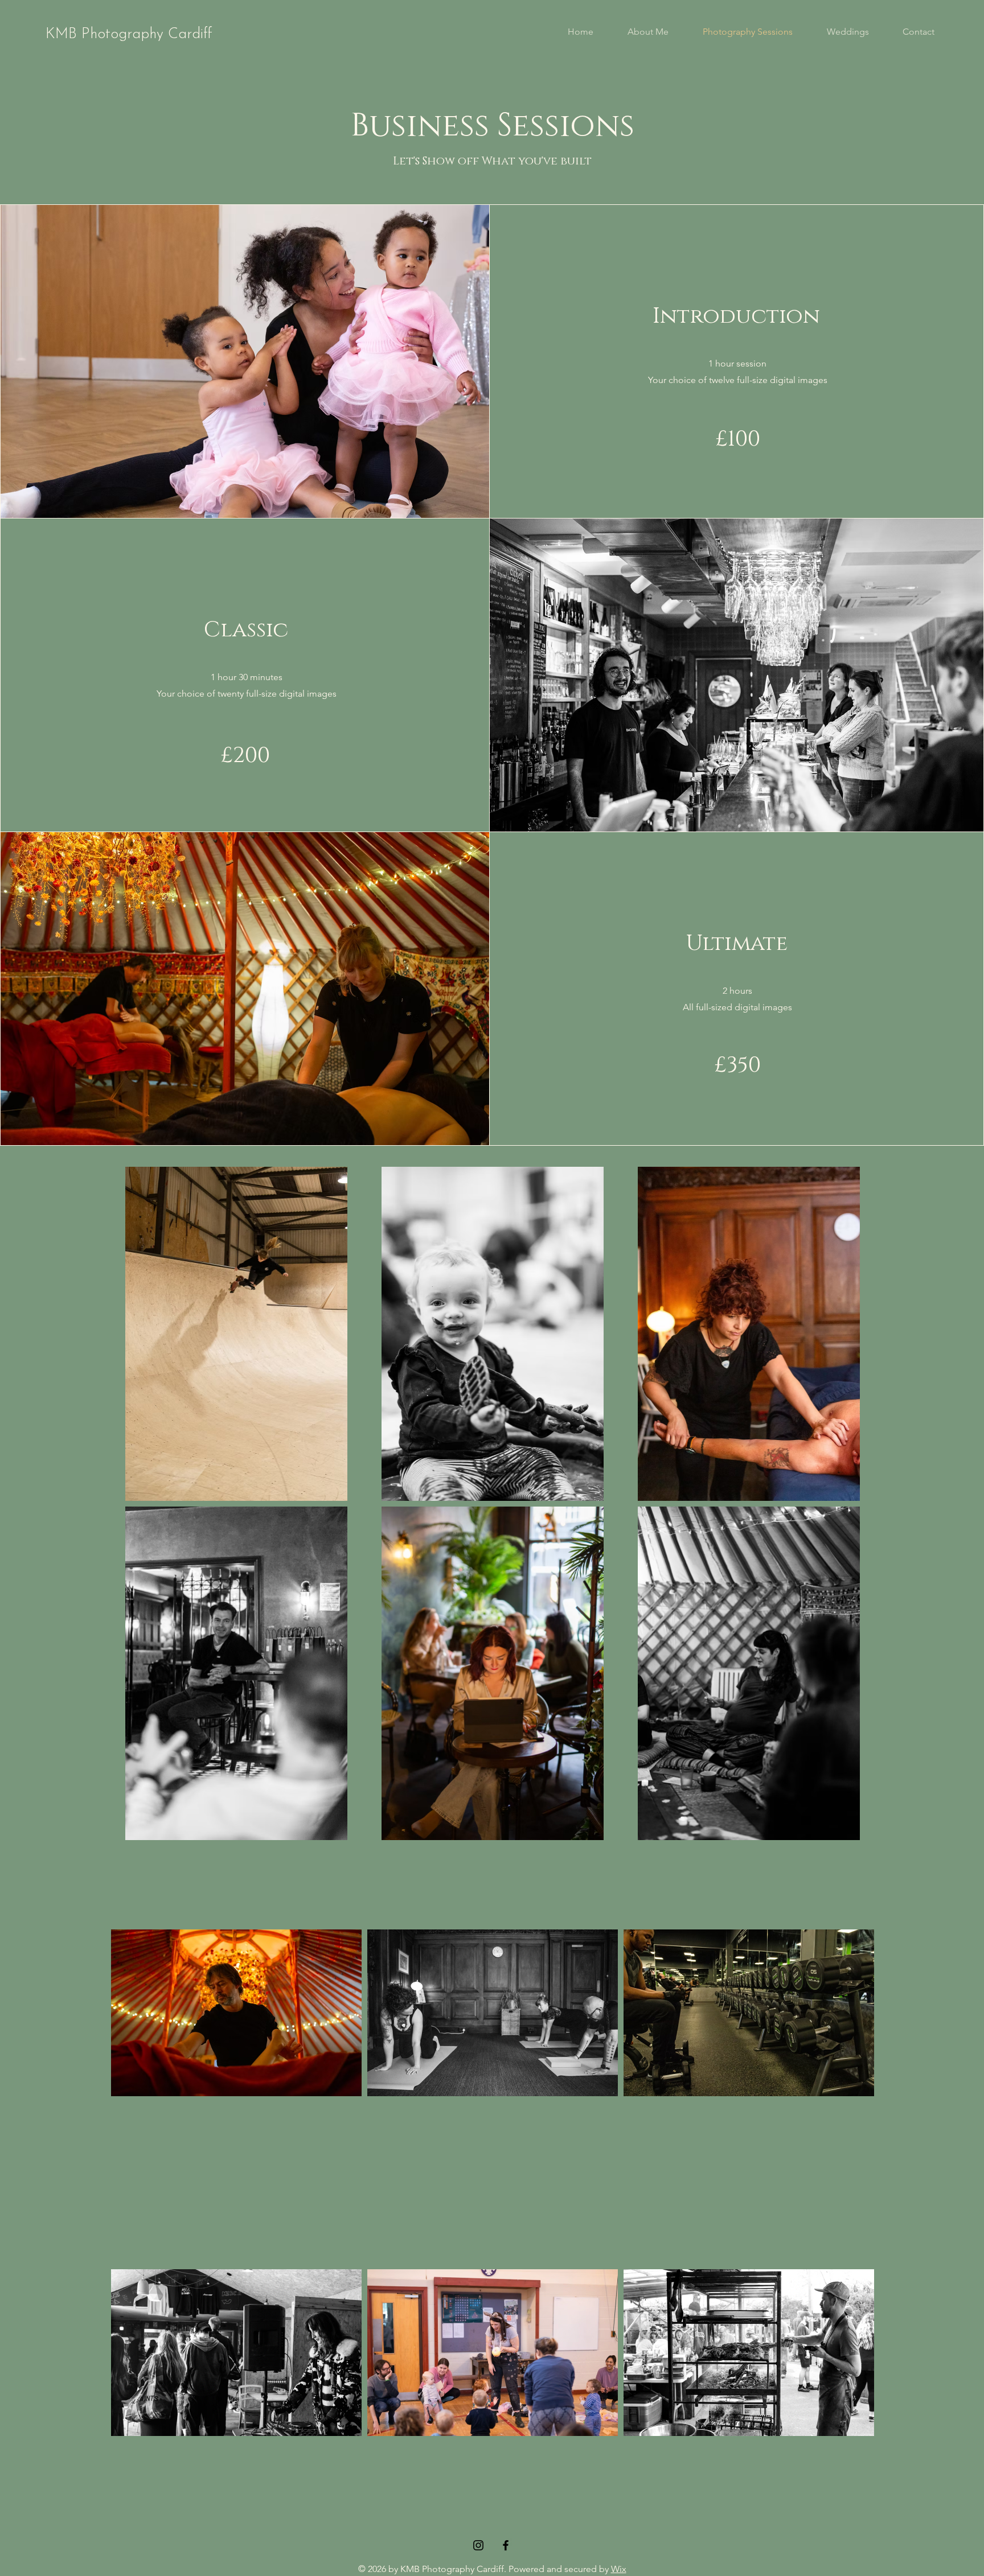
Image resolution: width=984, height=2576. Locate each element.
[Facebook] (506, 2545)
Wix (619, 2569)
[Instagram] (478, 2545)
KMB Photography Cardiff (129, 34)
